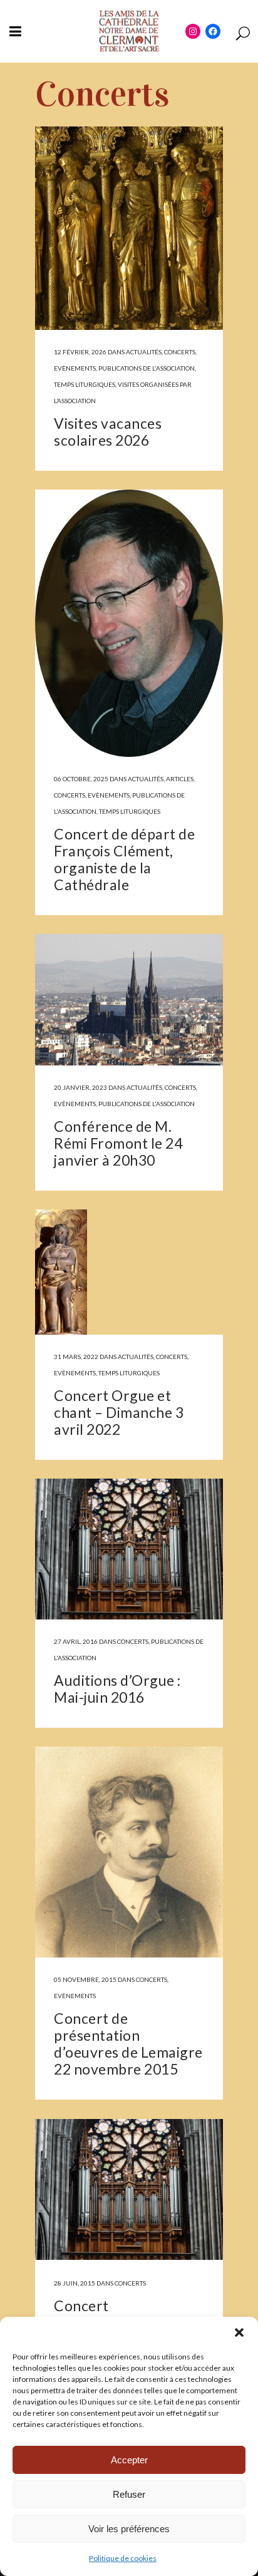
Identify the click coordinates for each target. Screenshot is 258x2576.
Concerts (180, 352)
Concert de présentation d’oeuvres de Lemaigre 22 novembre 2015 (128, 2044)
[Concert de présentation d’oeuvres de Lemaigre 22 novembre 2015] (129, 1852)
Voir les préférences (129, 2529)
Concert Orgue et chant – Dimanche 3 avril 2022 (119, 1412)
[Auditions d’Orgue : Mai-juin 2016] (129, 1549)
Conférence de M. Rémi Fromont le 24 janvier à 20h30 (118, 1143)
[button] (239, 2332)
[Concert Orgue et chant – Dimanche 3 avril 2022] (129, 1272)
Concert (81, 2306)
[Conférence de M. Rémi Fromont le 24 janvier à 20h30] (129, 1000)
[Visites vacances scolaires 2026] (129, 228)
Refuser (129, 2494)
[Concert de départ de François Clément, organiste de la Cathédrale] (129, 623)
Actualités (144, 352)
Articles (180, 779)
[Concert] (129, 2189)
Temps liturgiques (85, 384)
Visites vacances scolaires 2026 (108, 432)
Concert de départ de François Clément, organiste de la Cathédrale (124, 859)
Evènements (75, 368)
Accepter (129, 2460)
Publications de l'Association (147, 368)
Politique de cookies (123, 2558)
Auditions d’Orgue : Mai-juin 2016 (117, 1689)
